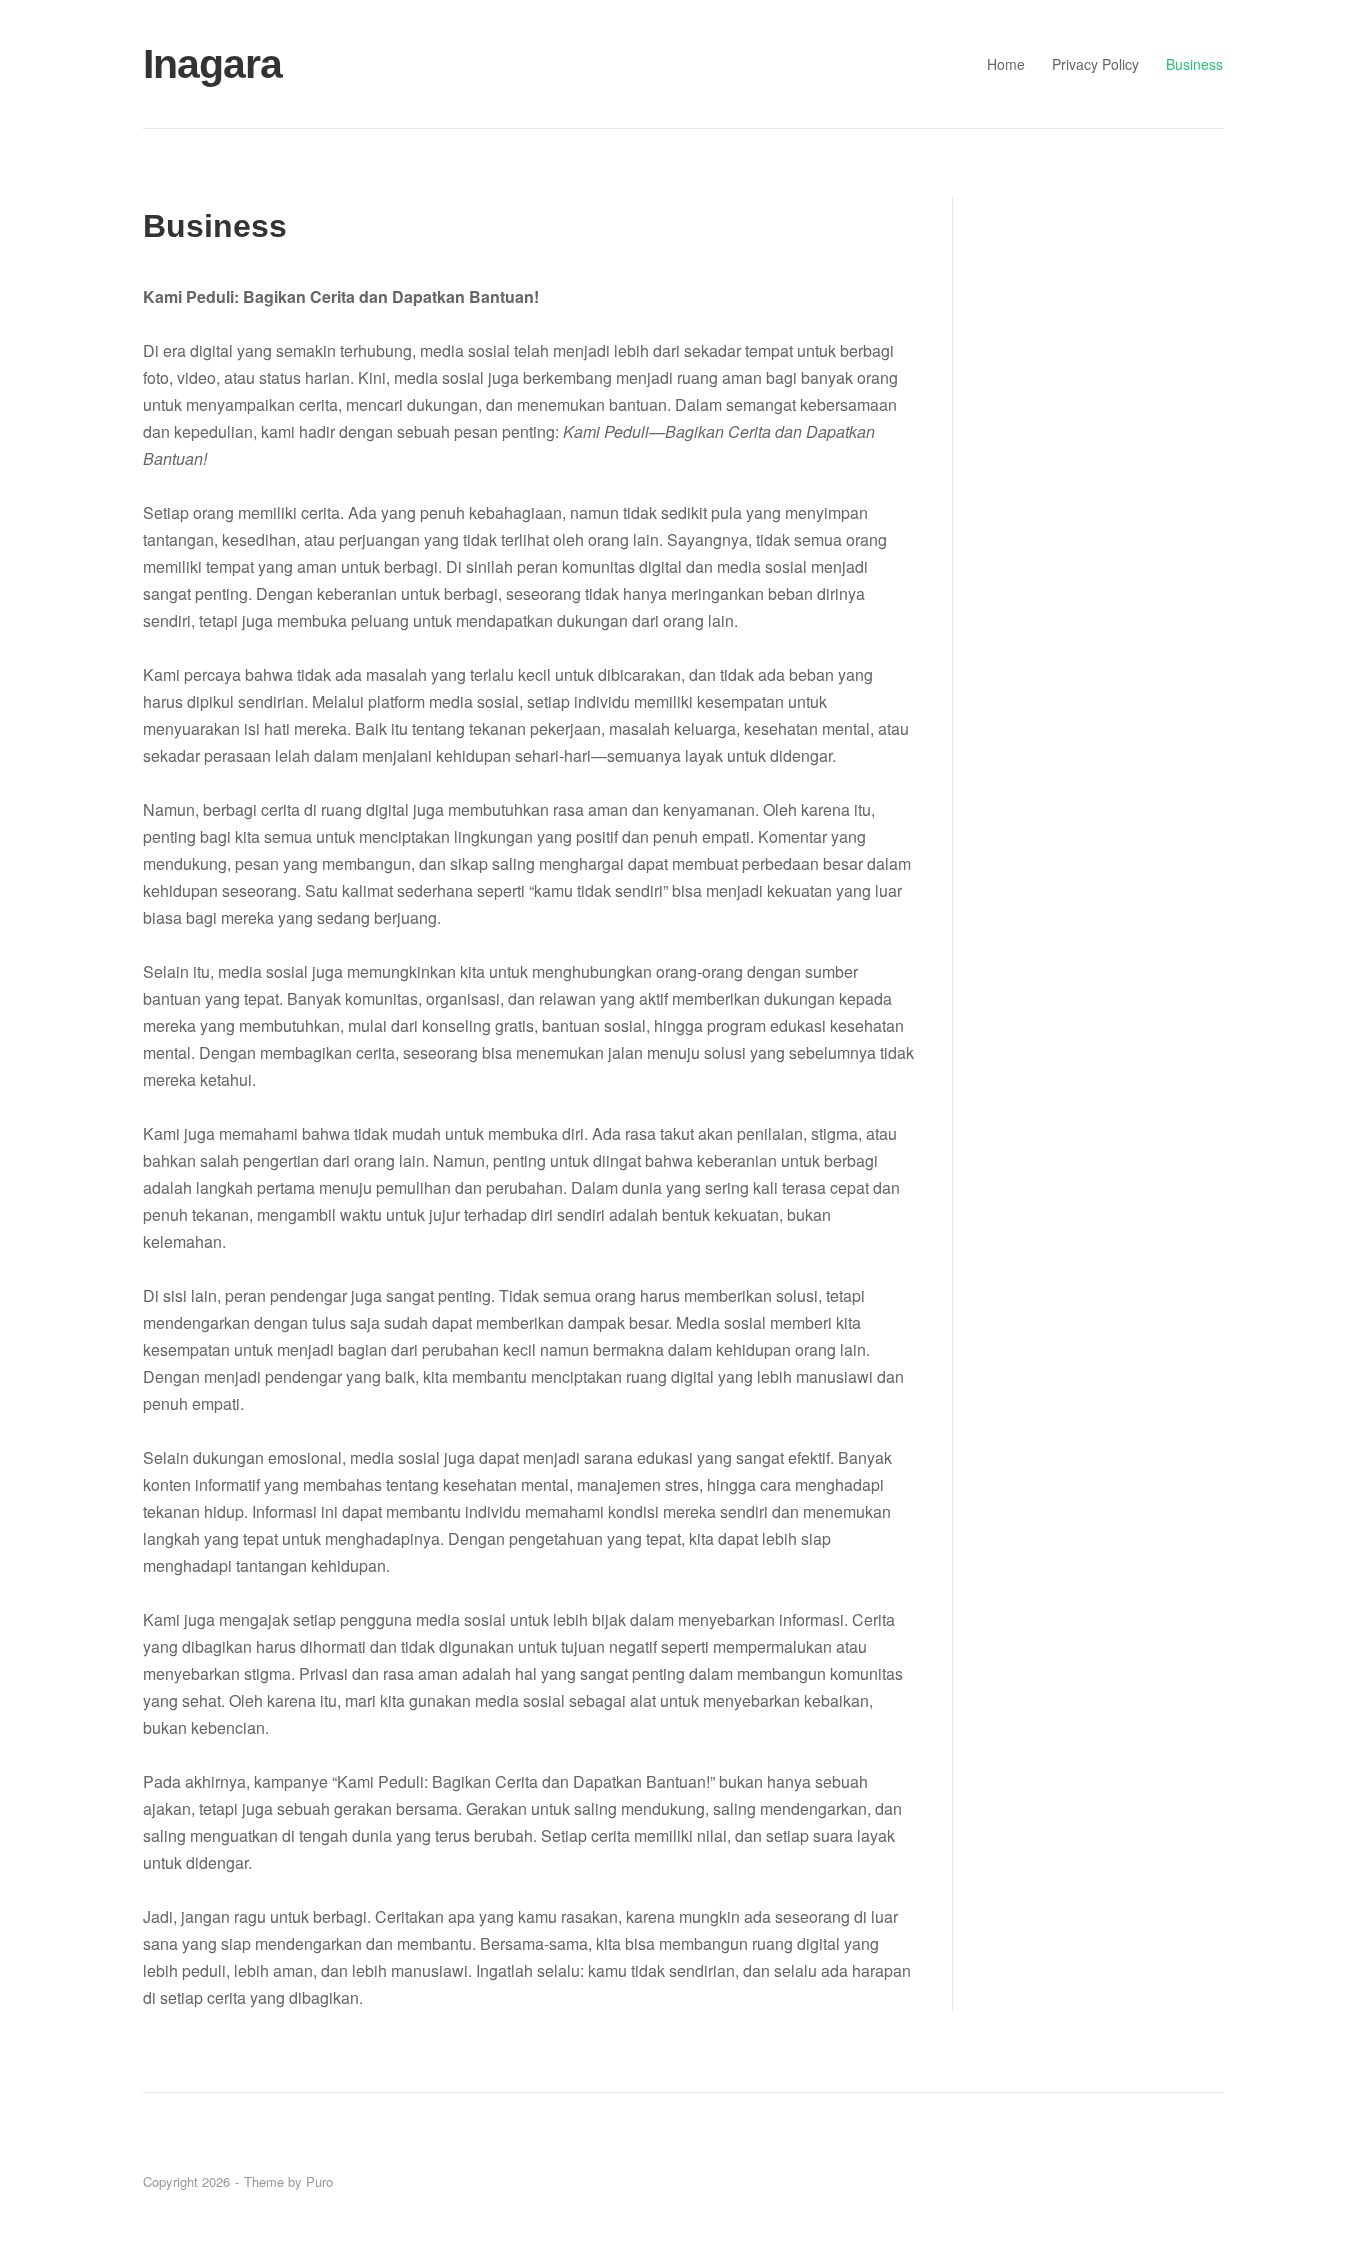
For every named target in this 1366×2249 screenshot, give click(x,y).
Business (1194, 64)
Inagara (212, 64)
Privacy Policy (1095, 64)
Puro (319, 2181)
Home (1006, 64)
